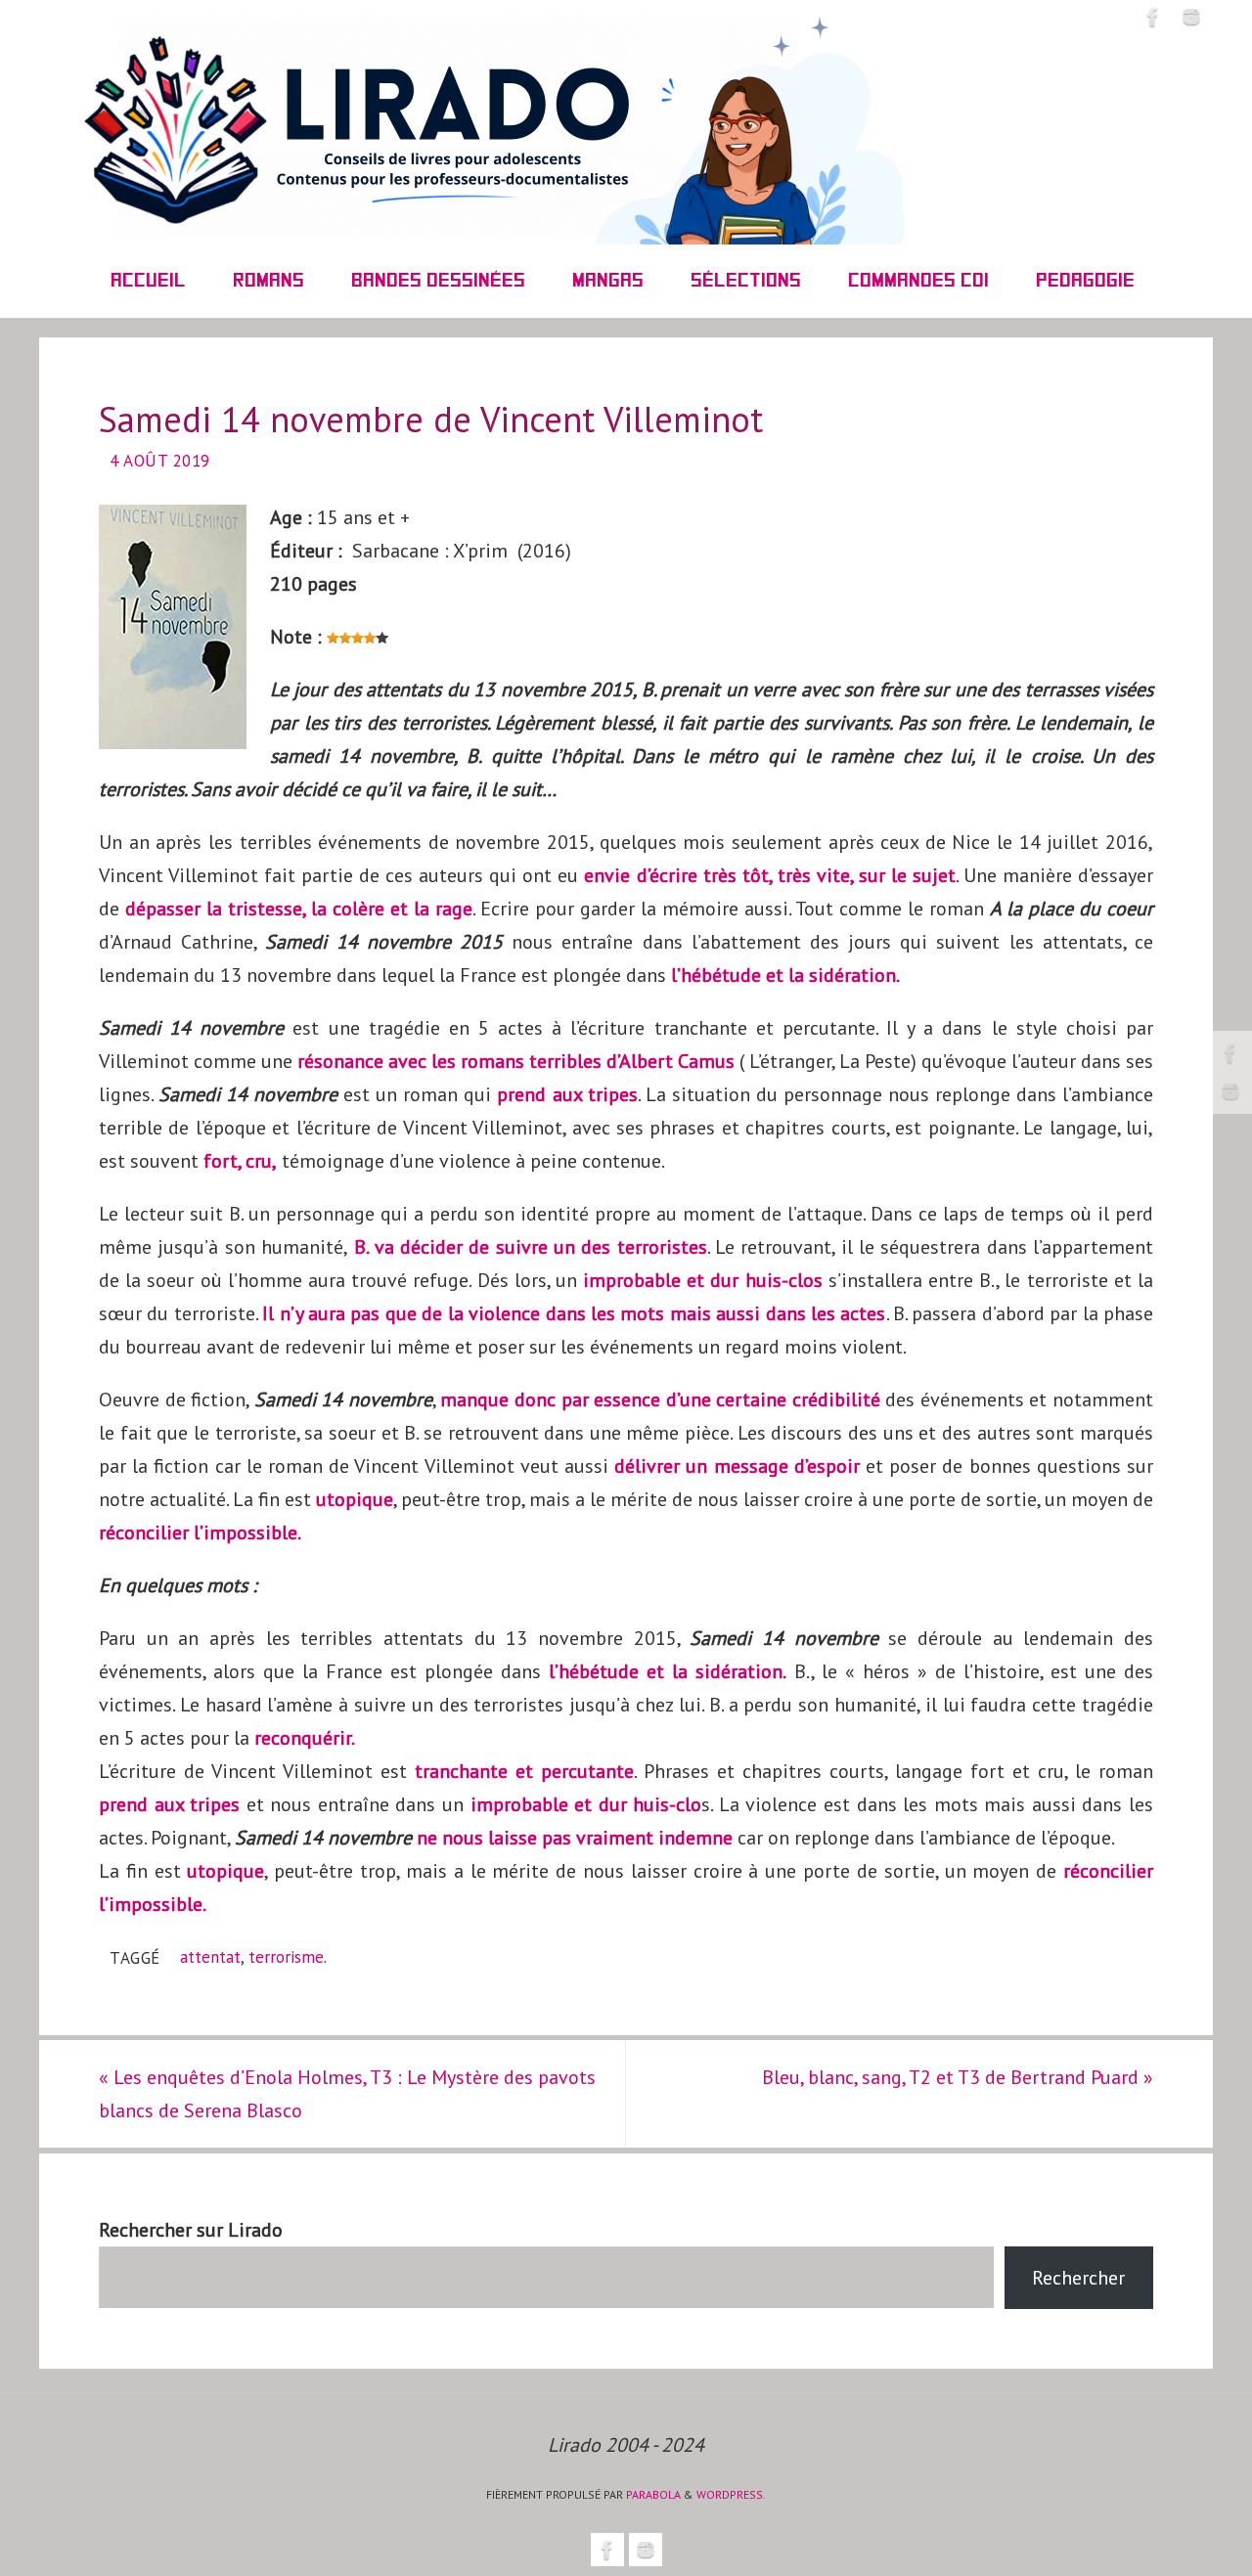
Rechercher (1078, 2278)
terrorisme (286, 1957)
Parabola (653, 2494)
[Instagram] (1230, 1091)
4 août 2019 (160, 461)
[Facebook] (1230, 1053)
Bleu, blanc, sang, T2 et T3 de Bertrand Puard (958, 2077)
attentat (210, 1957)
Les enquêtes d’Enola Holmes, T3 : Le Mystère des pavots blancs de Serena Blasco (347, 2094)
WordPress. (731, 2494)
